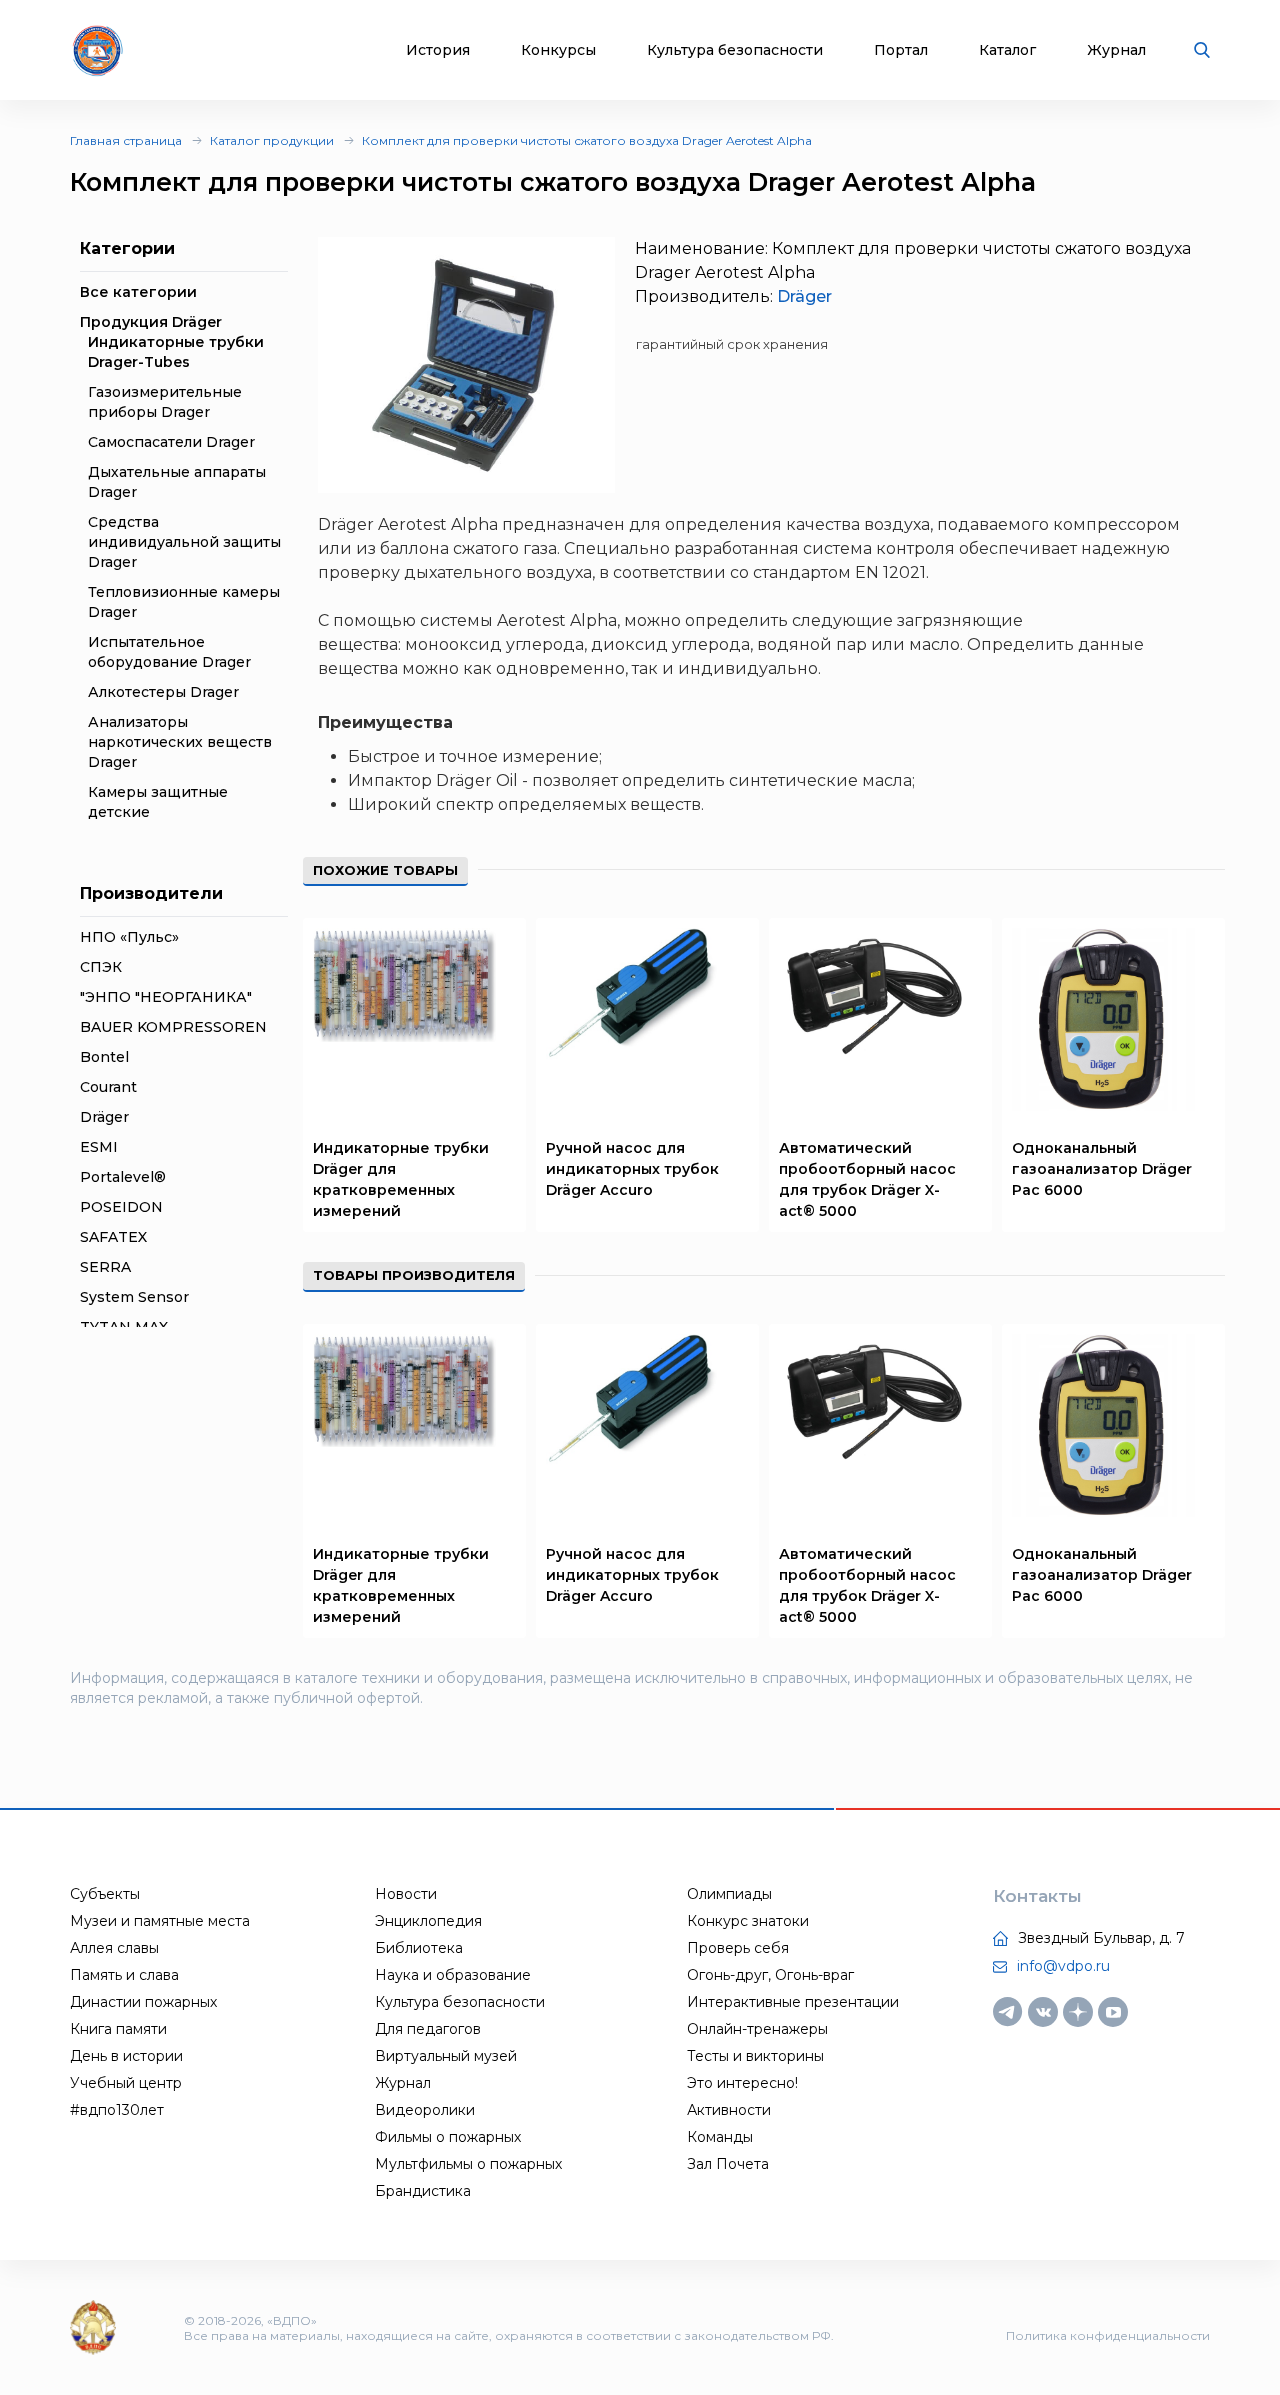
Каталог (1007, 50)
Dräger (104, 1117)
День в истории (126, 2056)
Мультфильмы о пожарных (468, 2164)
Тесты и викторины (755, 2056)
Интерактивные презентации (793, 2002)
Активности (729, 2110)
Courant (108, 1087)
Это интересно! (742, 2083)
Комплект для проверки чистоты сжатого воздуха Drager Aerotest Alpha (587, 140)
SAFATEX (113, 1237)
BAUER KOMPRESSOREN (173, 1027)
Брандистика (423, 2191)
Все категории (138, 292)
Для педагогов (428, 2029)
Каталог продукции (272, 140)
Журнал (1116, 50)
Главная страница (126, 140)
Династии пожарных (143, 2002)
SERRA (105, 1267)
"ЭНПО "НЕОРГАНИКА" (166, 997)
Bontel (104, 1057)
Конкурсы (558, 50)
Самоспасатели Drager (171, 442)
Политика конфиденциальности (1108, 2335)
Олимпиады (729, 1894)
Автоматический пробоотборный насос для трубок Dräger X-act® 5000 (867, 1179)
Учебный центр (126, 2083)
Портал (901, 50)
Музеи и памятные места (160, 1921)
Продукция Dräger (151, 322)
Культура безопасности (735, 50)
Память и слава (124, 1975)
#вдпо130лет (117, 2110)
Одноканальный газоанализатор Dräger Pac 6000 (1102, 1169)
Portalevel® (123, 1177)
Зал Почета (728, 2164)
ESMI (99, 1147)
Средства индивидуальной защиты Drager (184, 542)
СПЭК (101, 967)
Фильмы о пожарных (448, 2137)
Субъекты (105, 1894)
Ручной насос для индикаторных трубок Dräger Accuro (632, 1169)
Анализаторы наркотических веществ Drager (180, 742)
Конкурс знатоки (748, 1921)
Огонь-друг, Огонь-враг (770, 1975)
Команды (720, 2137)
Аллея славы (114, 1948)
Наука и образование (453, 1975)
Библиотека (419, 1948)
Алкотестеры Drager (163, 692)
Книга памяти (118, 2029)
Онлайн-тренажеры (757, 2029)
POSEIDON (121, 1207)
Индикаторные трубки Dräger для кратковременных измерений (401, 1179)
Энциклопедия (428, 1921)
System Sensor (134, 1297)
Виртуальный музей (446, 2056)
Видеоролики (425, 2110)
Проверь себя (738, 1948)
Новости (406, 1894)
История (438, 50)
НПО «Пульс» (129, 937)
